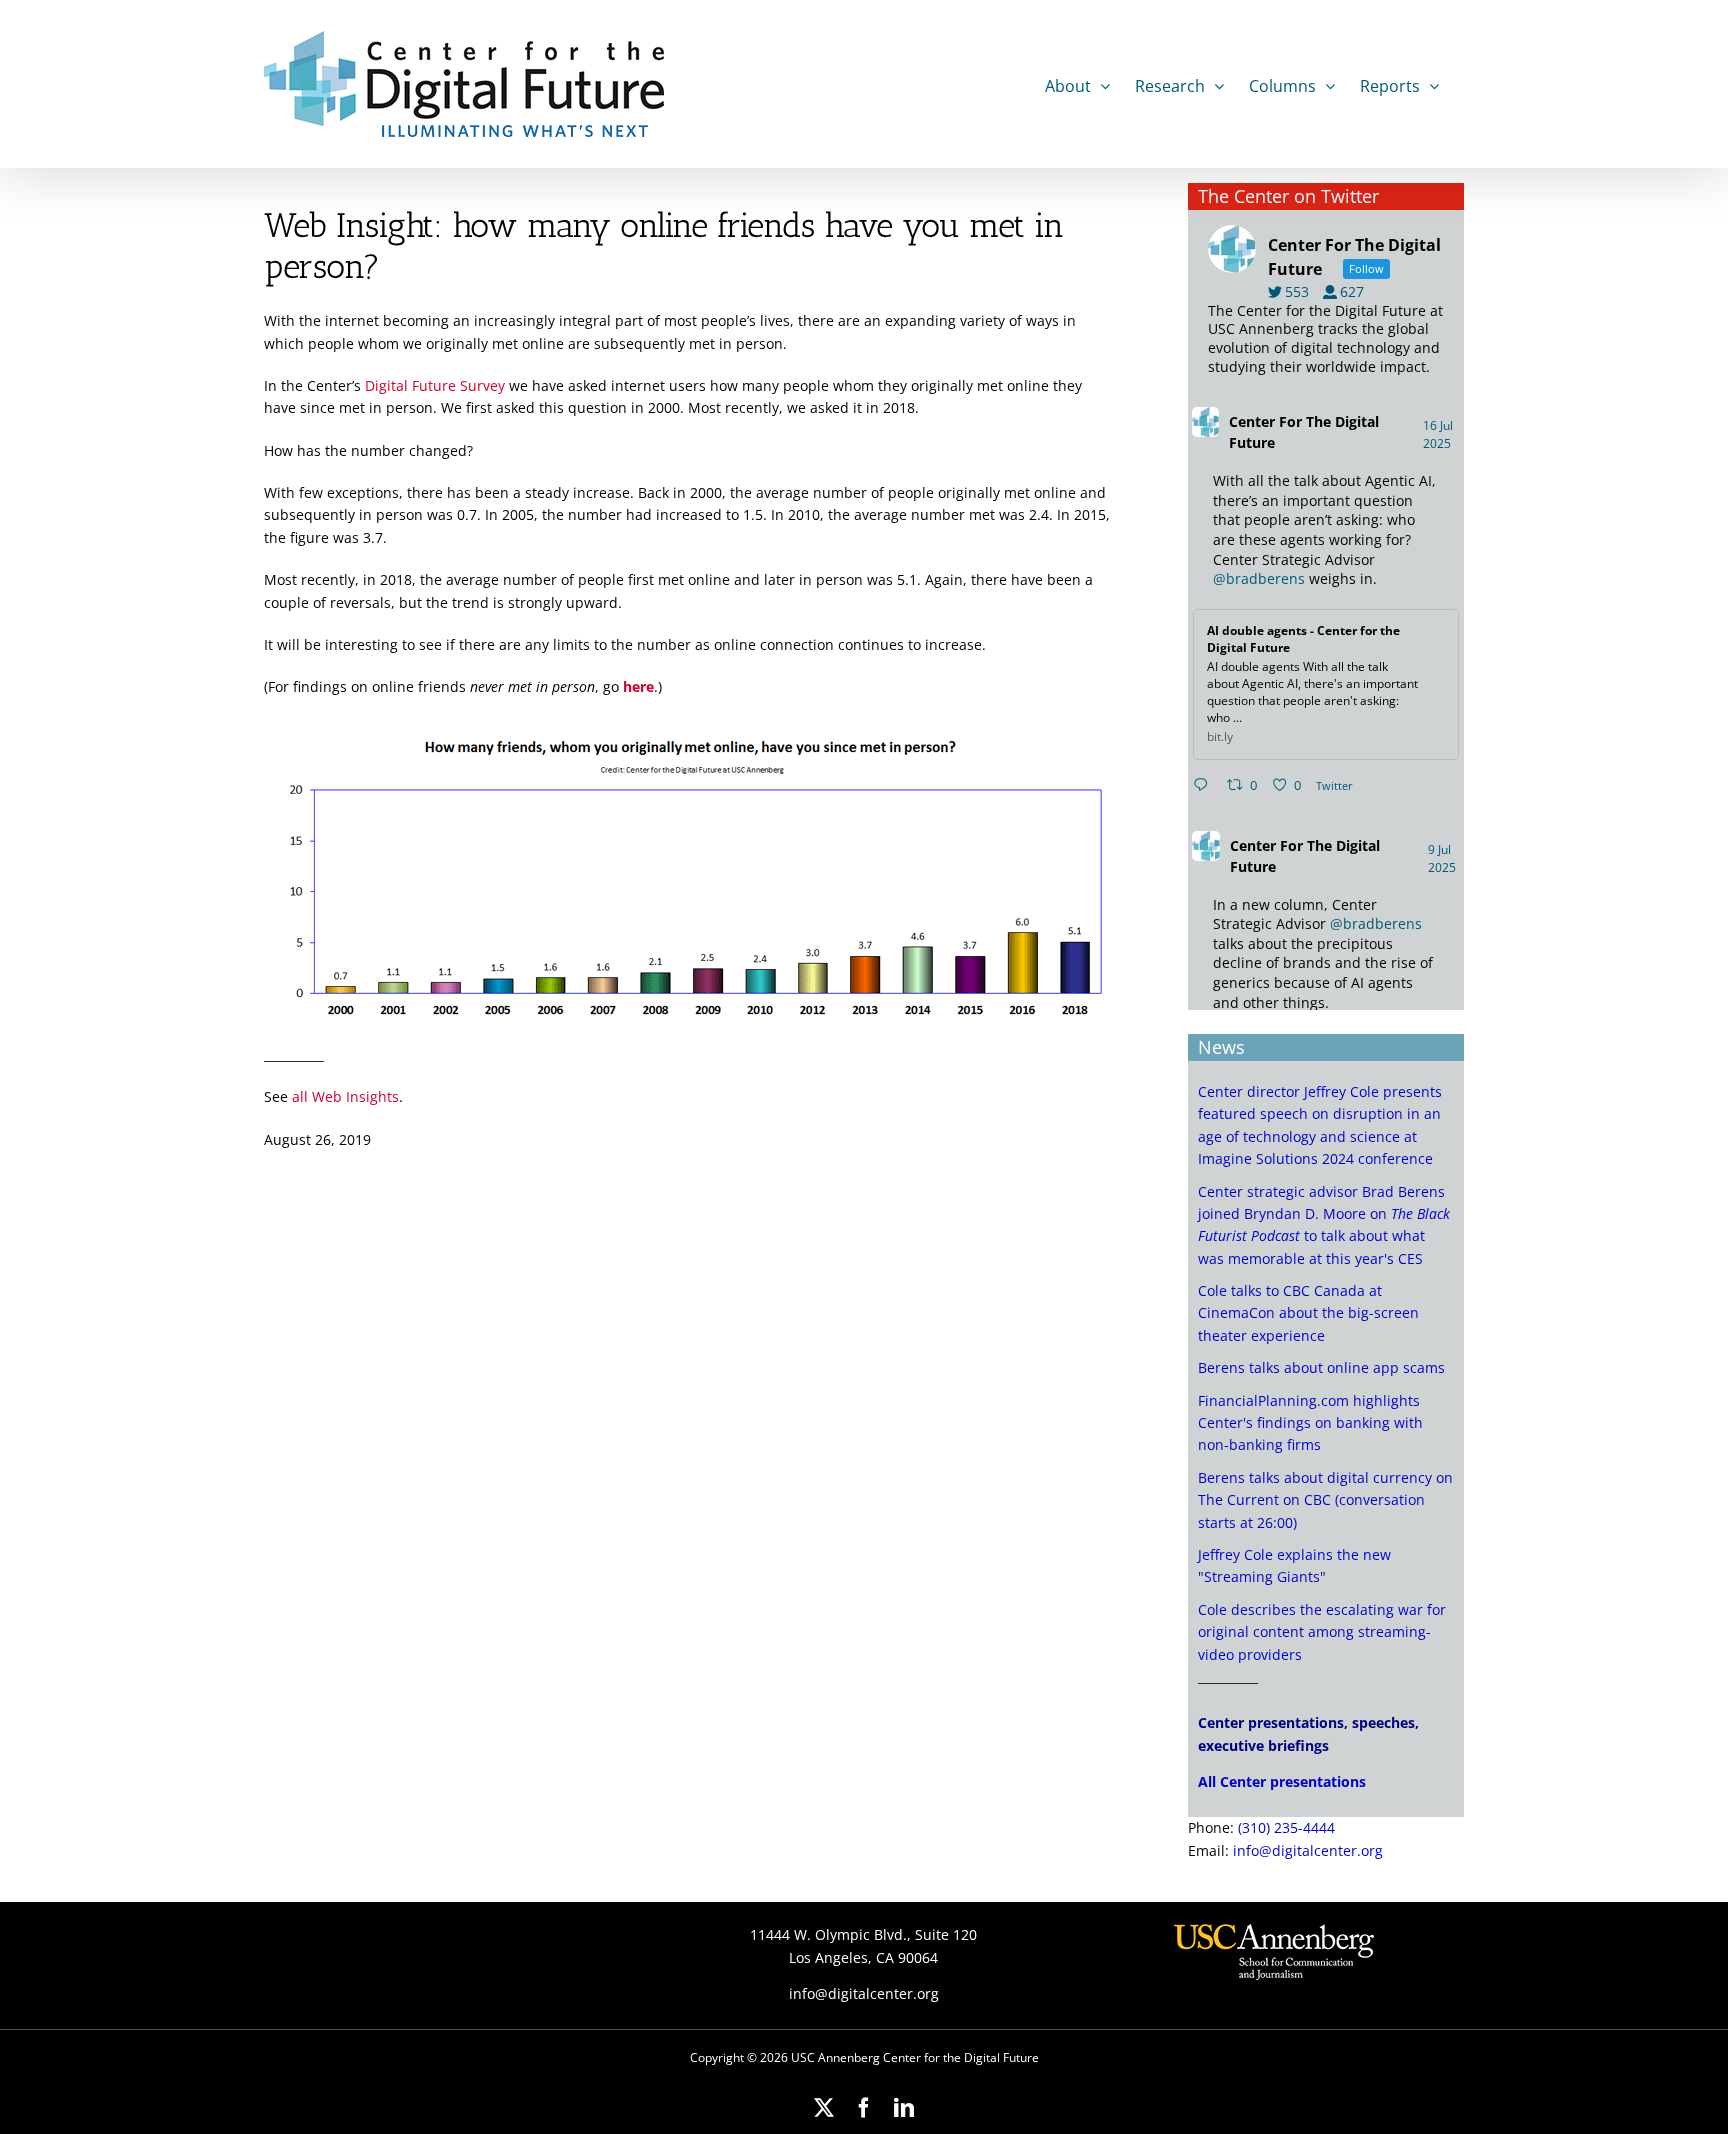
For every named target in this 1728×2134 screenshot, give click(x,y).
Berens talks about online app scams (1321, 1367)
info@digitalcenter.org (1308, 1850)
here (638, 686)
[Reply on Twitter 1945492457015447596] (1205, 786)
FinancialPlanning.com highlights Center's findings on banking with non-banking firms (1310, 1423)
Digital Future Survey (435, 385)
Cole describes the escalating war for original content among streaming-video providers (1322, 1632)
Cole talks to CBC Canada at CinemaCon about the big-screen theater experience (1308, 1313)
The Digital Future (1304, 432)
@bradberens (1259, 578)
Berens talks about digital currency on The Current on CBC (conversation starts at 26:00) (1325, 1500)
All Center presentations (1282, 1781)
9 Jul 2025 (1443, 858)
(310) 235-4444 (1286, 1827)
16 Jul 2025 (1438, 434)
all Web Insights (345, 1096)
